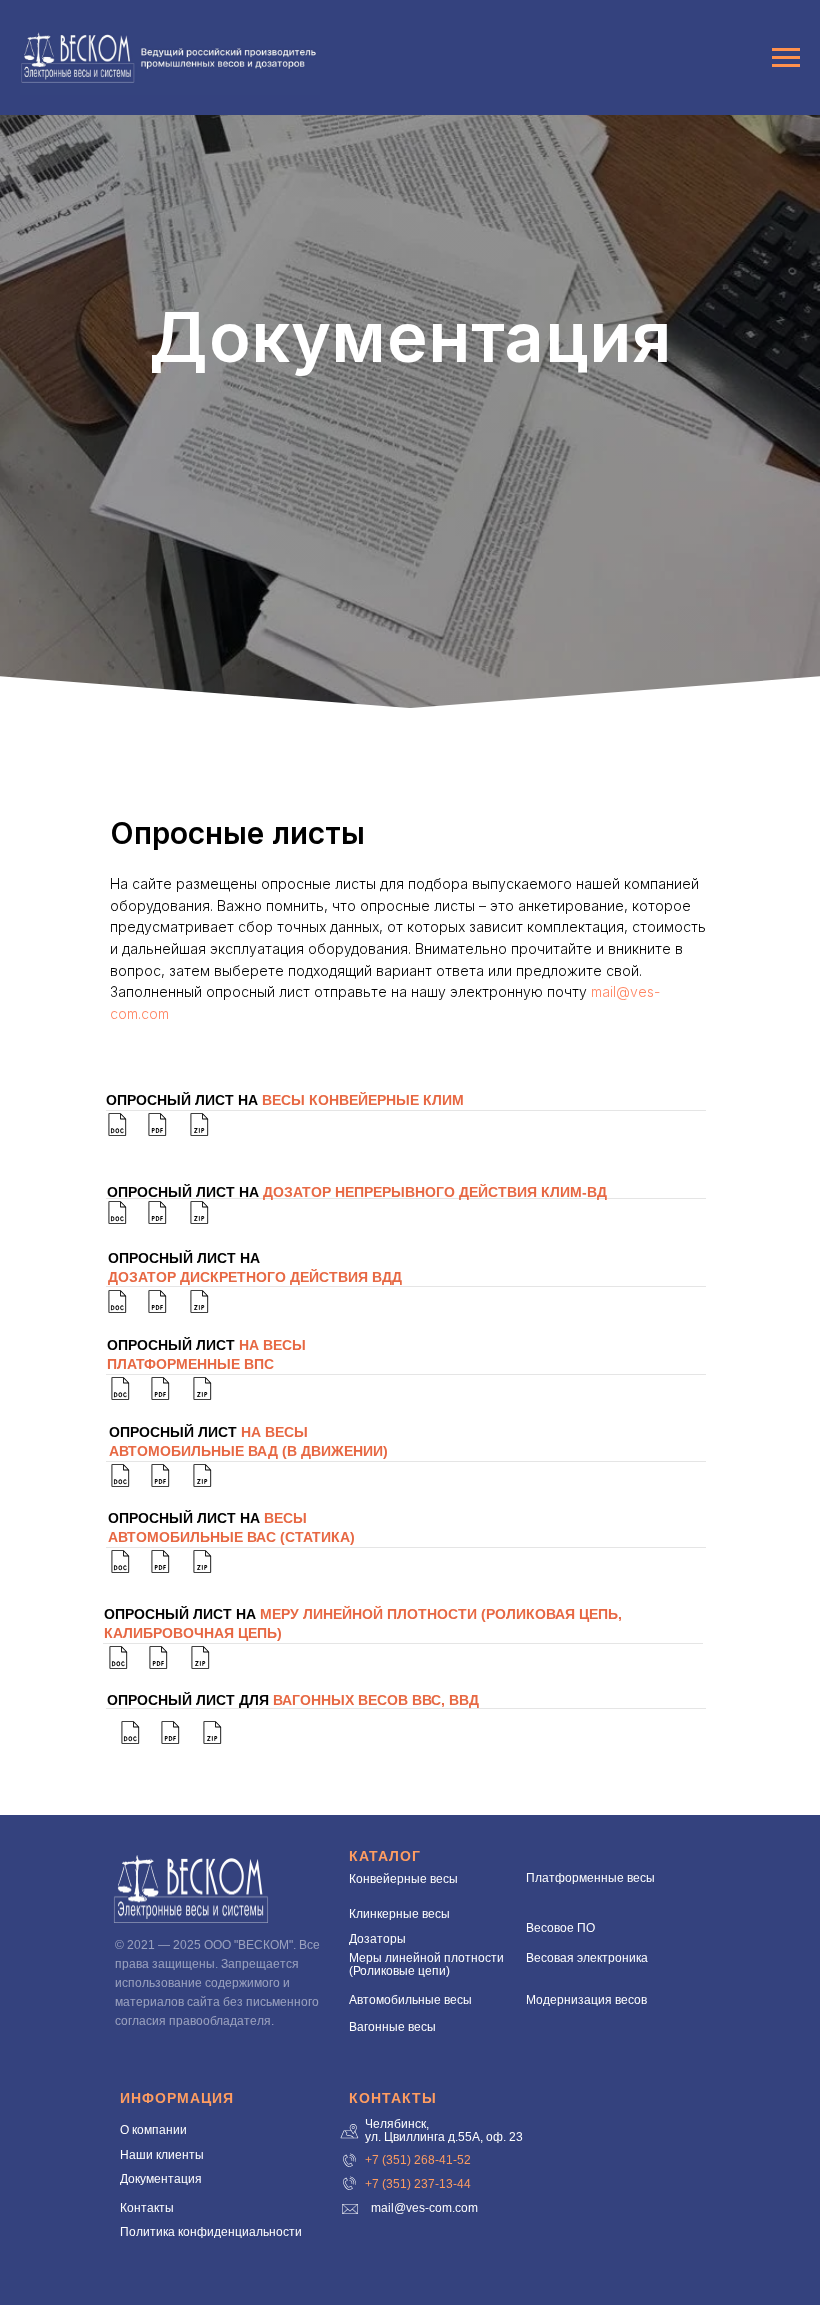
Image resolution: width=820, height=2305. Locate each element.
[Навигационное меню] (786, 58)
